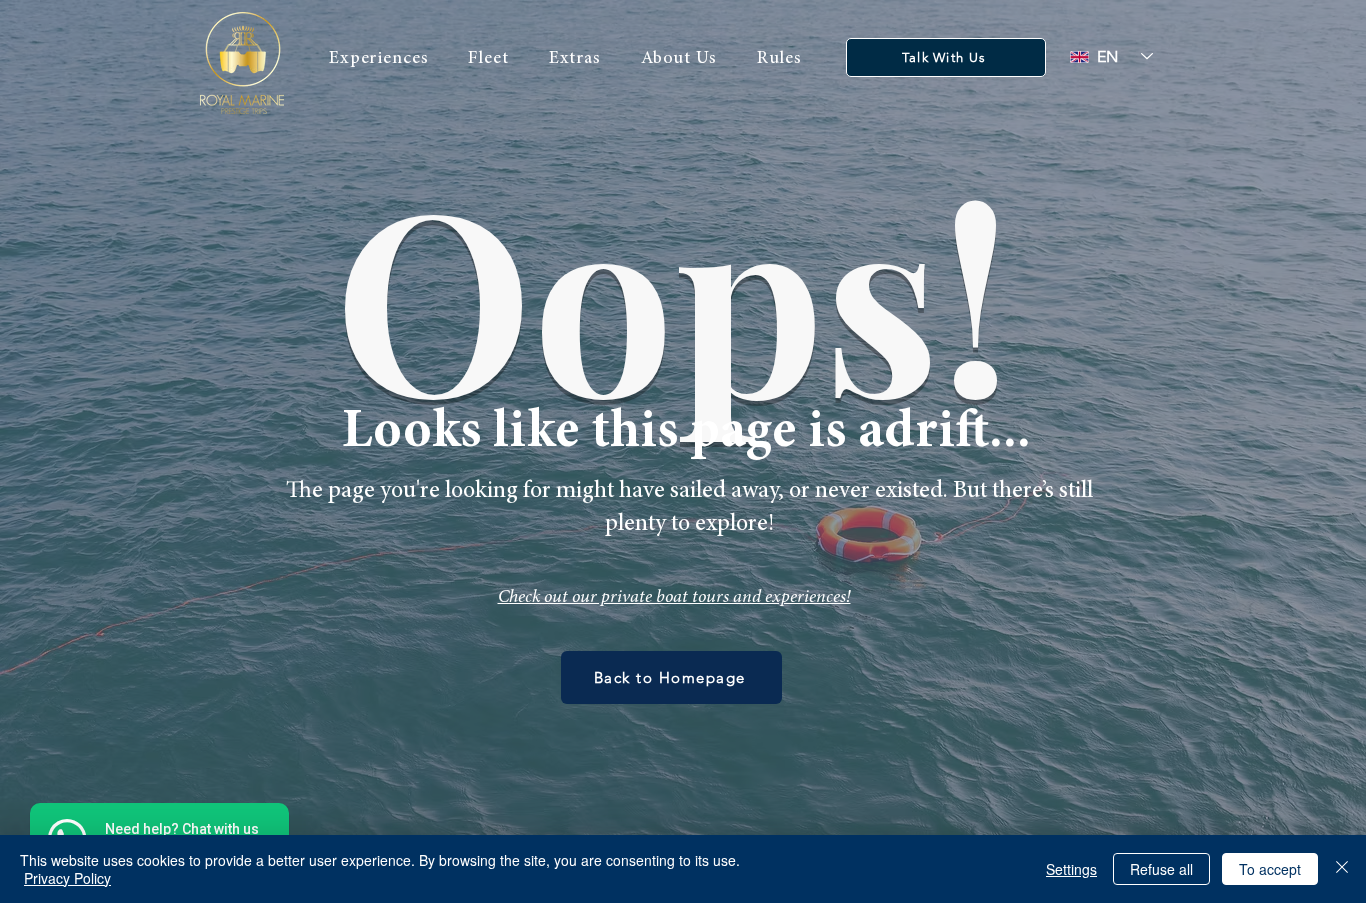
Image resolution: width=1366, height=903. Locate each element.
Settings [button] (1071, 869)
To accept (1270, 869)
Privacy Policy (67, 878)
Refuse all (1161, 869)
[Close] (1342, 869)
